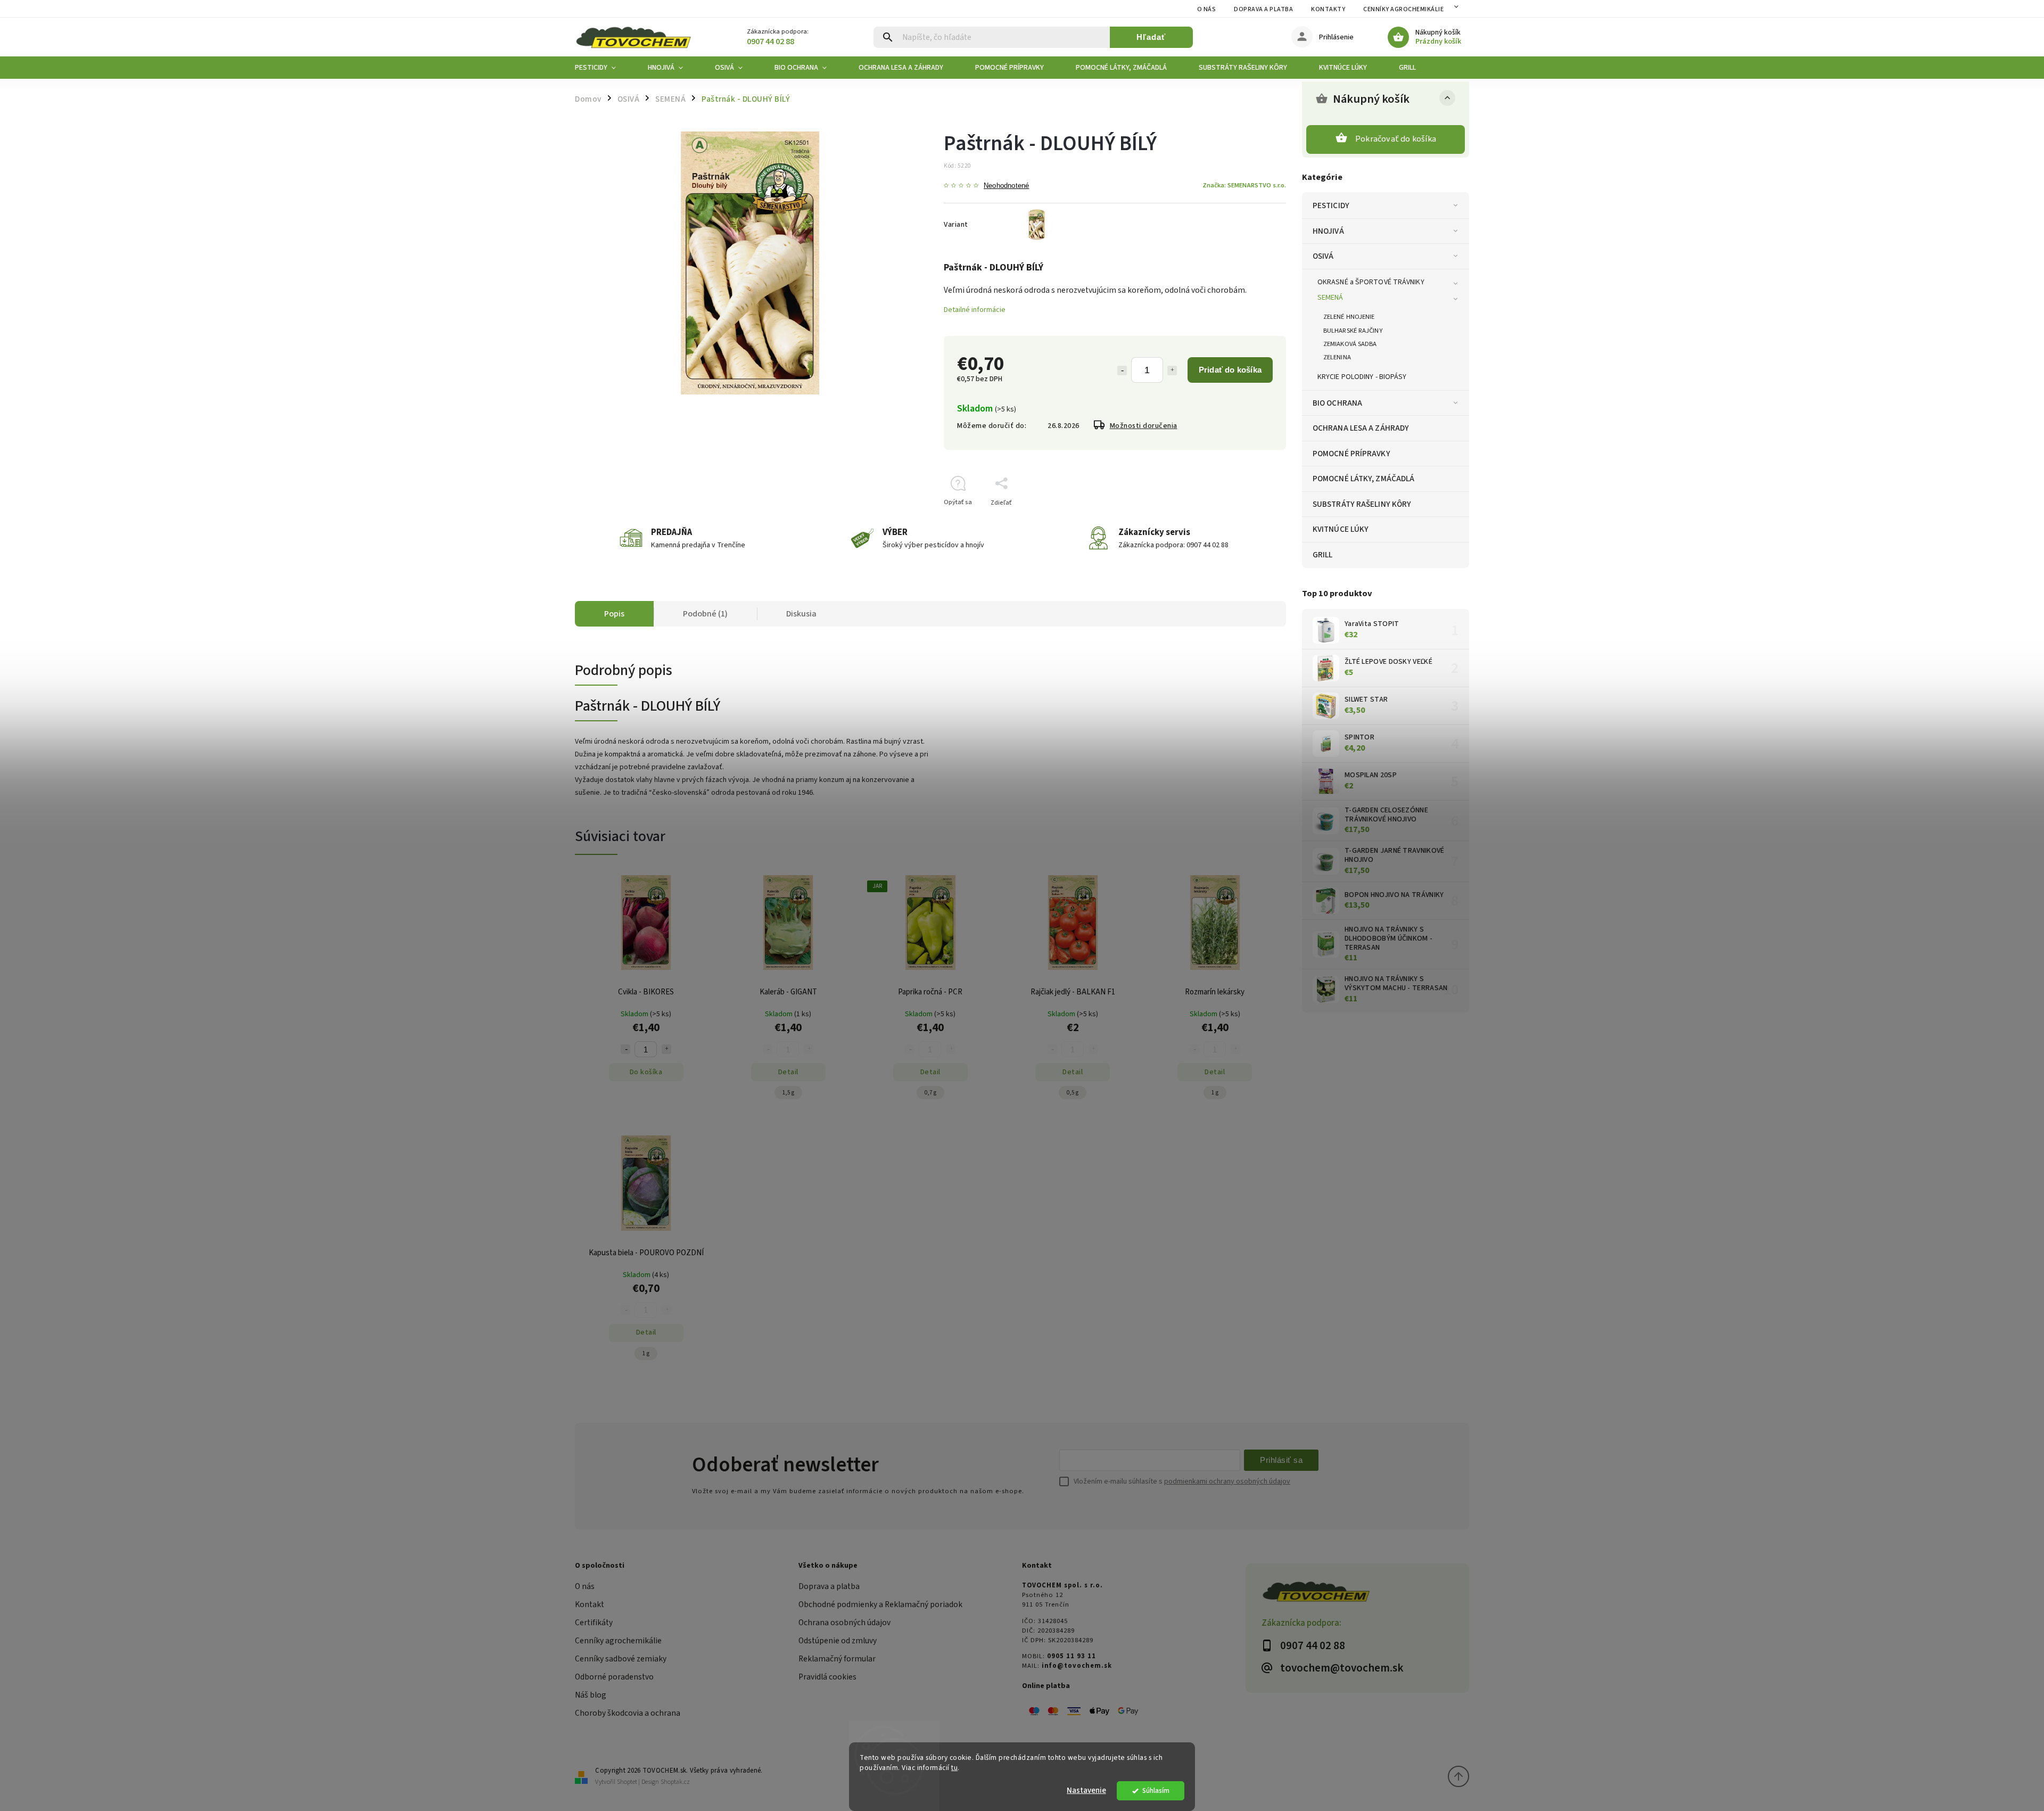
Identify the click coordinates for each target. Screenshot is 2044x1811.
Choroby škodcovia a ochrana (628, 1713)
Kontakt (590, 1604)
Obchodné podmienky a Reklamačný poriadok (880, 1604)
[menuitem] (603, 68)
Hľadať (1151, 37)
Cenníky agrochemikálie (618, 1641)
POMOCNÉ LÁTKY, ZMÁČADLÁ (1363, 479)
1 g (1215, 1093)
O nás (1207, 9)
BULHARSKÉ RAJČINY (1353, 331)
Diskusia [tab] (801, 614)
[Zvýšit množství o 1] (666, 1049)
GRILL (1323, 555)
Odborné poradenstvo (614, 1677)
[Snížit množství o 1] (625, 1049)
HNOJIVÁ (1328, 231)
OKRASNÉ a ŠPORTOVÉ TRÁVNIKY (1371, 282)
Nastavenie (1086, 1791)
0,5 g (1073, 1093)
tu (954, 1768)
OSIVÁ (1323, 256)
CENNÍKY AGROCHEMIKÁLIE (1403, 9)
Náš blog (591, 1695)
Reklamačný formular (837, 1659)
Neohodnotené (1006, 186)
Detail (788, 1072)
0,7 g (930, 1093)
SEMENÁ (1330, 298)
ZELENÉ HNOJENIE (1349, 317)
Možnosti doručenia (1144, 426)
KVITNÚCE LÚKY (1341, 529)
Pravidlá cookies (827, 1677)
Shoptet (627, 1782)
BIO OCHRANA (1337, 403)
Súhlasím (1156, 1791)
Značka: (1244, 185)
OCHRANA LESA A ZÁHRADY (1361, 428)
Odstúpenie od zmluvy (838, 1641)
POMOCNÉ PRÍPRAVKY (1351, 454)
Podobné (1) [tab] (705, 614)
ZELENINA (1337, 357)
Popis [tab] (614, 614)
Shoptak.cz (675, 1782)
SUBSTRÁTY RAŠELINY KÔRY (1362, 504)
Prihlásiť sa (1281, 1460)
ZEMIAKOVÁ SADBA (1350, 344)
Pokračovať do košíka (1396, 139)
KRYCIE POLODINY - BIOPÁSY (1362, 377)
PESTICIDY (1331, 205)
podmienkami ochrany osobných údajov (1227, 1481)
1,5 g (788, 1093)
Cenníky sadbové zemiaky (621, 1659)
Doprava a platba (1263, 9)
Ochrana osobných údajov (844, 1623)
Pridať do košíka (1230, 370)
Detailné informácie (975, 310)
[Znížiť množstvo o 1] (1122, 371)
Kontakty (1328, 9)
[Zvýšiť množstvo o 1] (1172, 371)
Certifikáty (594, 1623)
